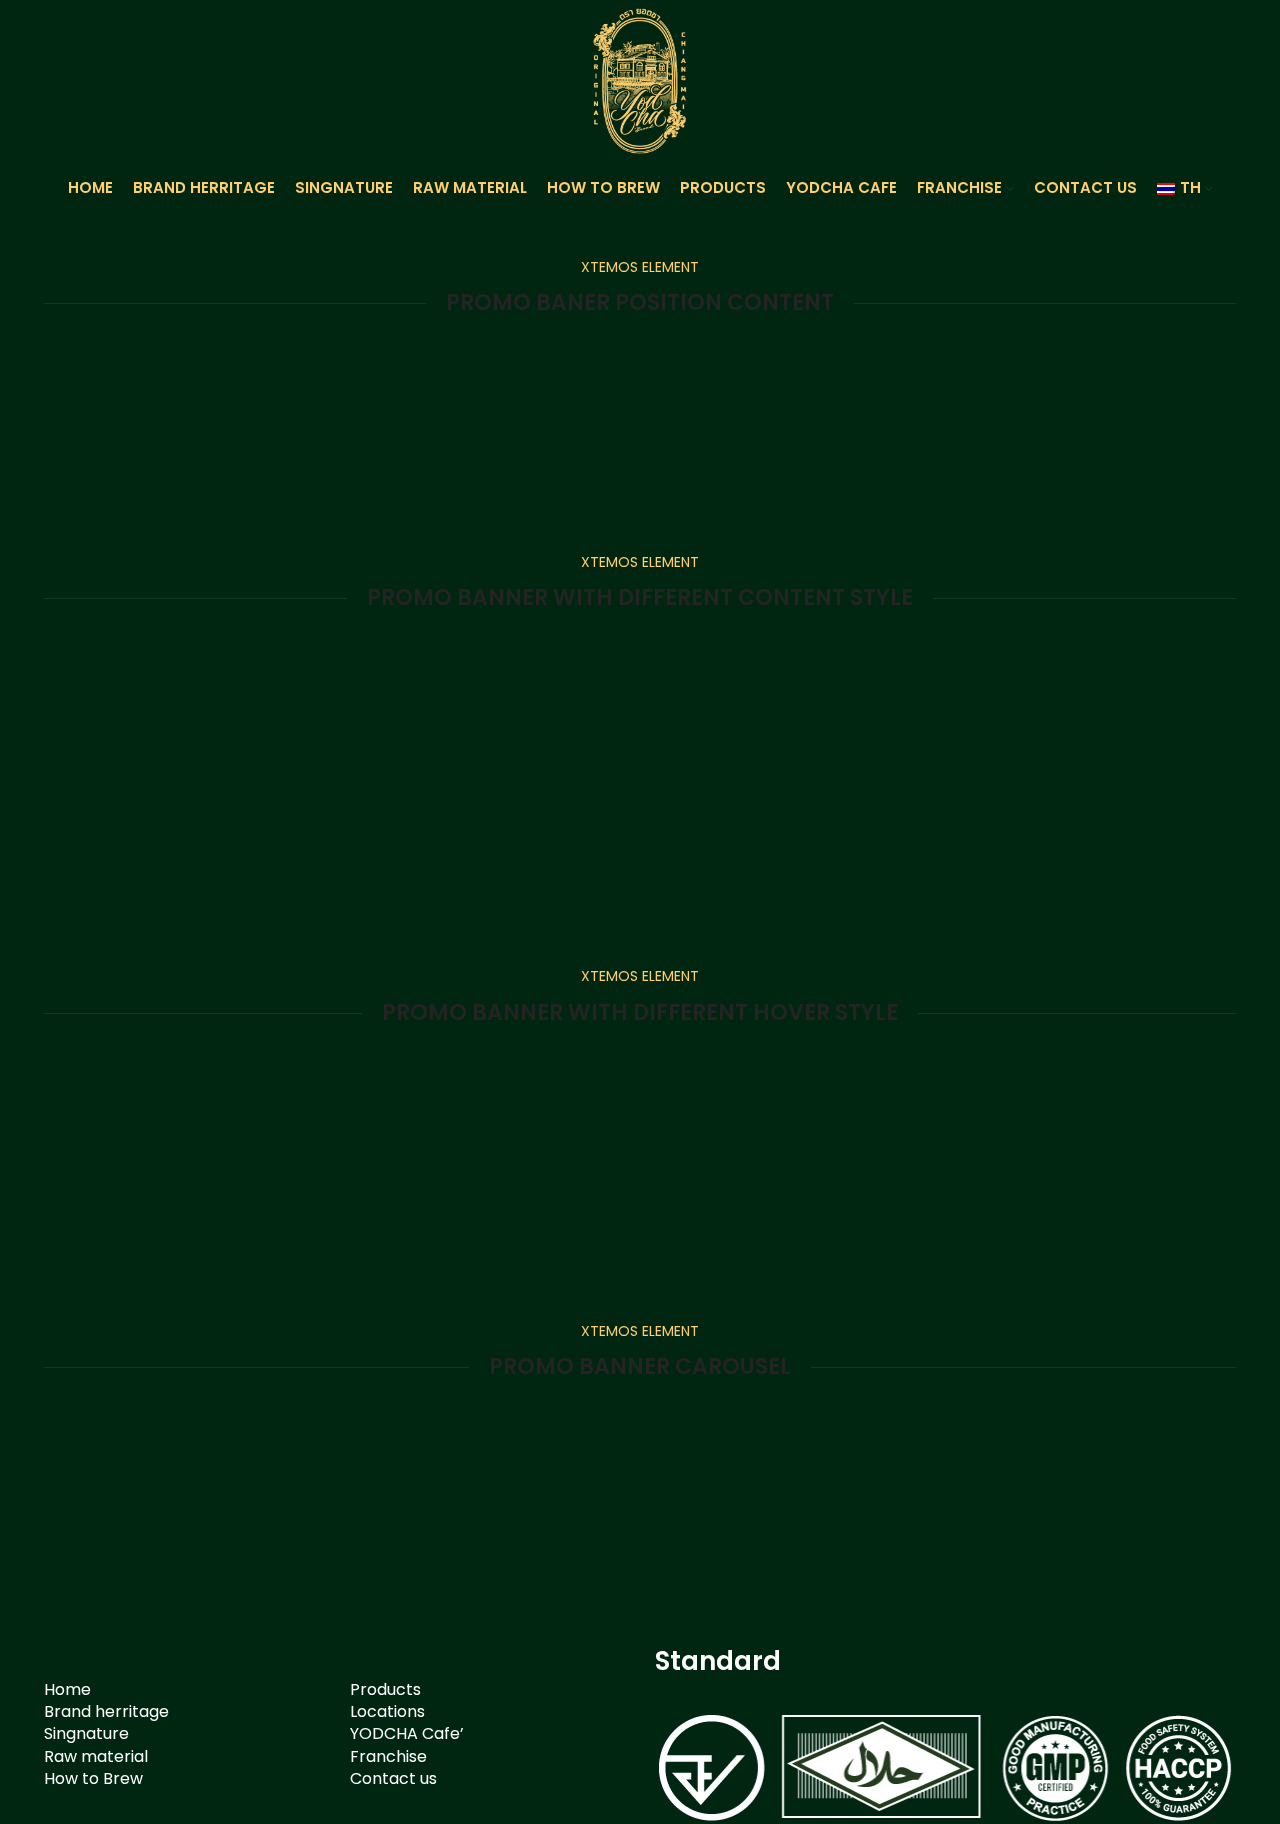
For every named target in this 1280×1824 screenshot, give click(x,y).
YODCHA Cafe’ (407, 1733)
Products (385, 1689)
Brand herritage (106, 1711)
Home (67, 1689)
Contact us (393, 1778)
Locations (387, 1711)
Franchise (388, 1756)
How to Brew (93, 1778)
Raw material (96, 1756)
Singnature (86, 1733)
